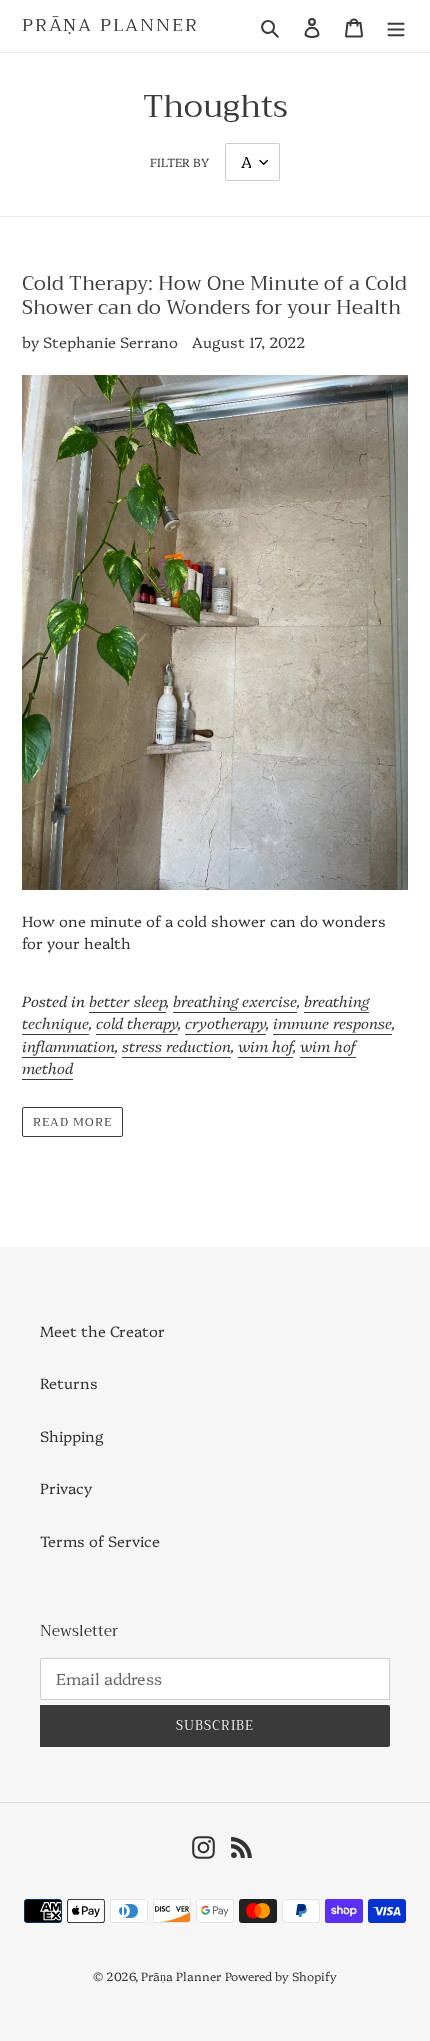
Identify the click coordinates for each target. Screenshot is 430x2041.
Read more (72, 1122)
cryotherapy (225, 1022)
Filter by (179, 161)
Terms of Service (100, 1540)
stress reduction (176, 1045)
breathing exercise (235, 1000)
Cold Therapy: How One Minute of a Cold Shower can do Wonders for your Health (214, 295)
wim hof (265, 1045)
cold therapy (137, 1022)
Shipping (72, 1435)
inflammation (68, 1045)
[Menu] (396, 25)
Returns (69, 1382)
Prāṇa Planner (110, 26)
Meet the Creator (102, 1330)
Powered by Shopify (281, 1975)
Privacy (66, 1487)
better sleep (127, 1000)
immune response (332, 1022)
